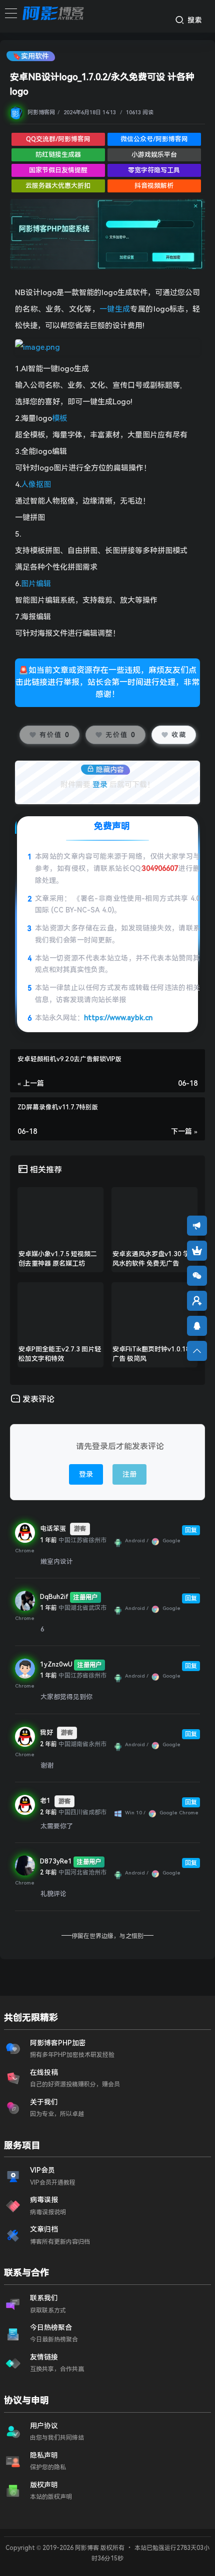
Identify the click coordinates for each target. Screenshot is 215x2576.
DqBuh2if (54, 1597)
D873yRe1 (56, 1861)
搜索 (194, 20)
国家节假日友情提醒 (58, 170)
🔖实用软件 (31, 56)
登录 (100, 785)
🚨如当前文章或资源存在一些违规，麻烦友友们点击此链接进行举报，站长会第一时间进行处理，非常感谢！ (107, 682)
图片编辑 (36, 584)
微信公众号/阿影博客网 (154, 139)
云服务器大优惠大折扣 (58, 186)
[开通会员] (197, 1251)
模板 (59, 418)
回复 (191, 1530)
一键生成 (115, 309)
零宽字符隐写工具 (154, 170)
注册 (129, 1474)
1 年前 (48, 1540)
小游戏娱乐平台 (154, 155)
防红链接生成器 (58, 155)
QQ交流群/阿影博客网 (58, 139)
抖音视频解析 (154, 186)
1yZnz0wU (56, 1664)
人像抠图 (36, 485)
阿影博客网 (41, 112)
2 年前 (48, 1744)
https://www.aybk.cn (118, 1018)
